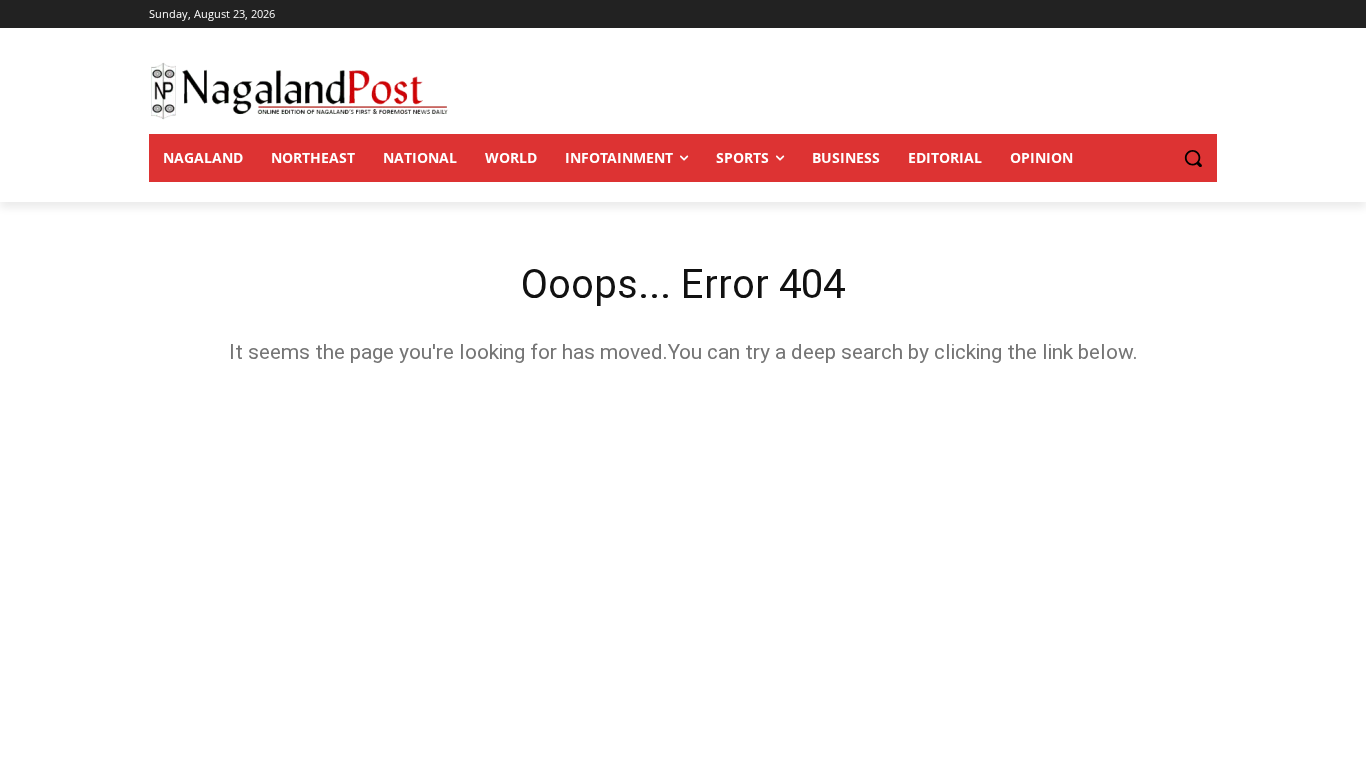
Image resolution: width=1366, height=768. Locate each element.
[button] (1153, 158)
